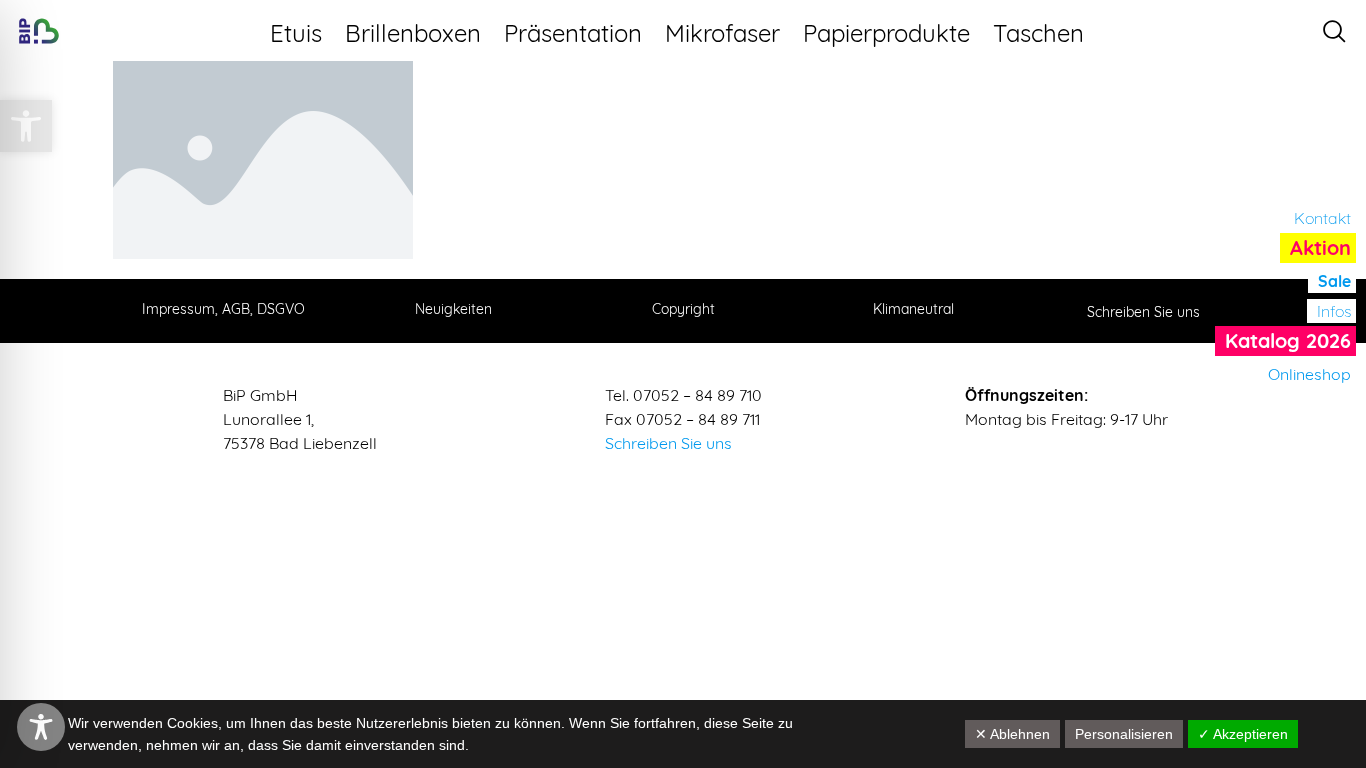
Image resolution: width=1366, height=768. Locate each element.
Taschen (1038, 33)
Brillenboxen (413, 33)
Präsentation (573, 33)
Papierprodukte (886, 33)
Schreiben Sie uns (668, 443)
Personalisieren (1124, 734)
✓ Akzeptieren (1243, 734)
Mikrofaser (722, 33)
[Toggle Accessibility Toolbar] (41, 727)
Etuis (296, 33)
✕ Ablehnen (1012, 734)
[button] (26, 126)
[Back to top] (1331, 647)
